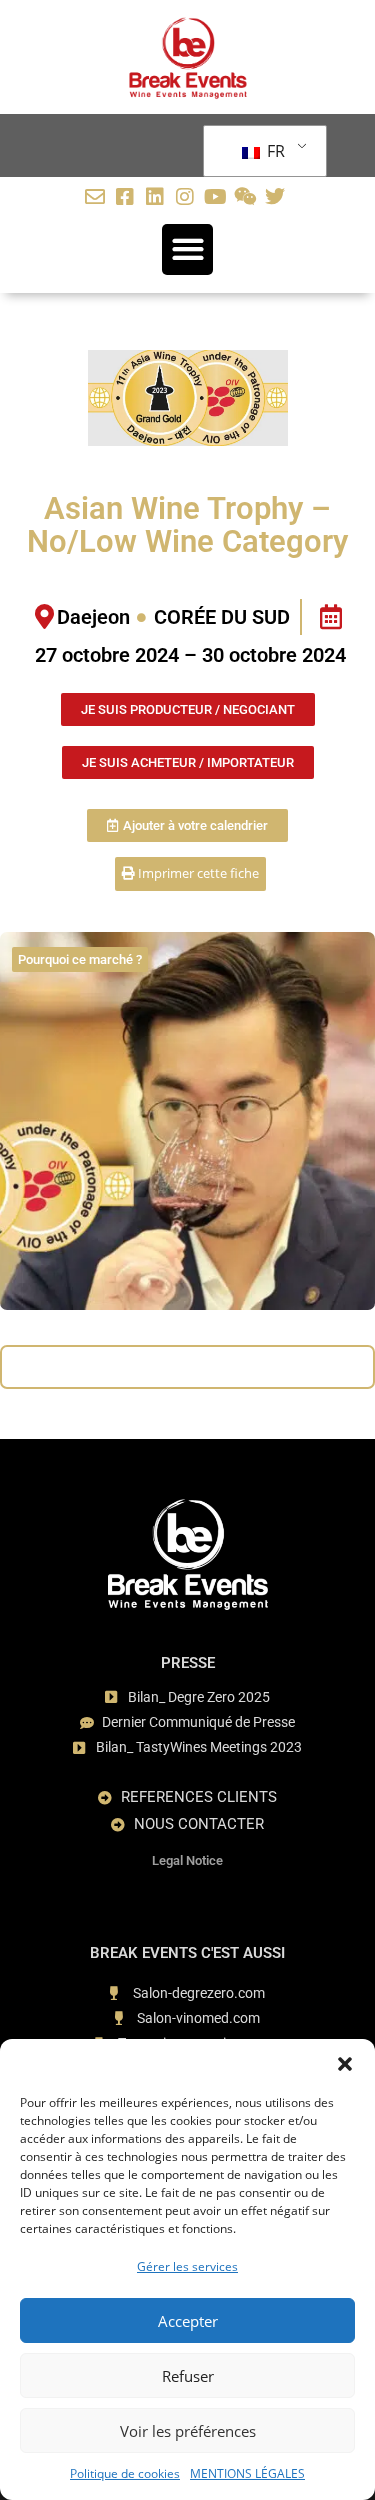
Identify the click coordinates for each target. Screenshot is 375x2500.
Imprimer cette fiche (197, 873)
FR (274, 151)
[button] (345, 2064)
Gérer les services (187, 2266)
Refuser (188, 2376)
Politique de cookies (125, 2473)
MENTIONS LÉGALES (247, 2473)
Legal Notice (187, 1860)
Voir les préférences (188, 2431)
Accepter (188, 2321)
